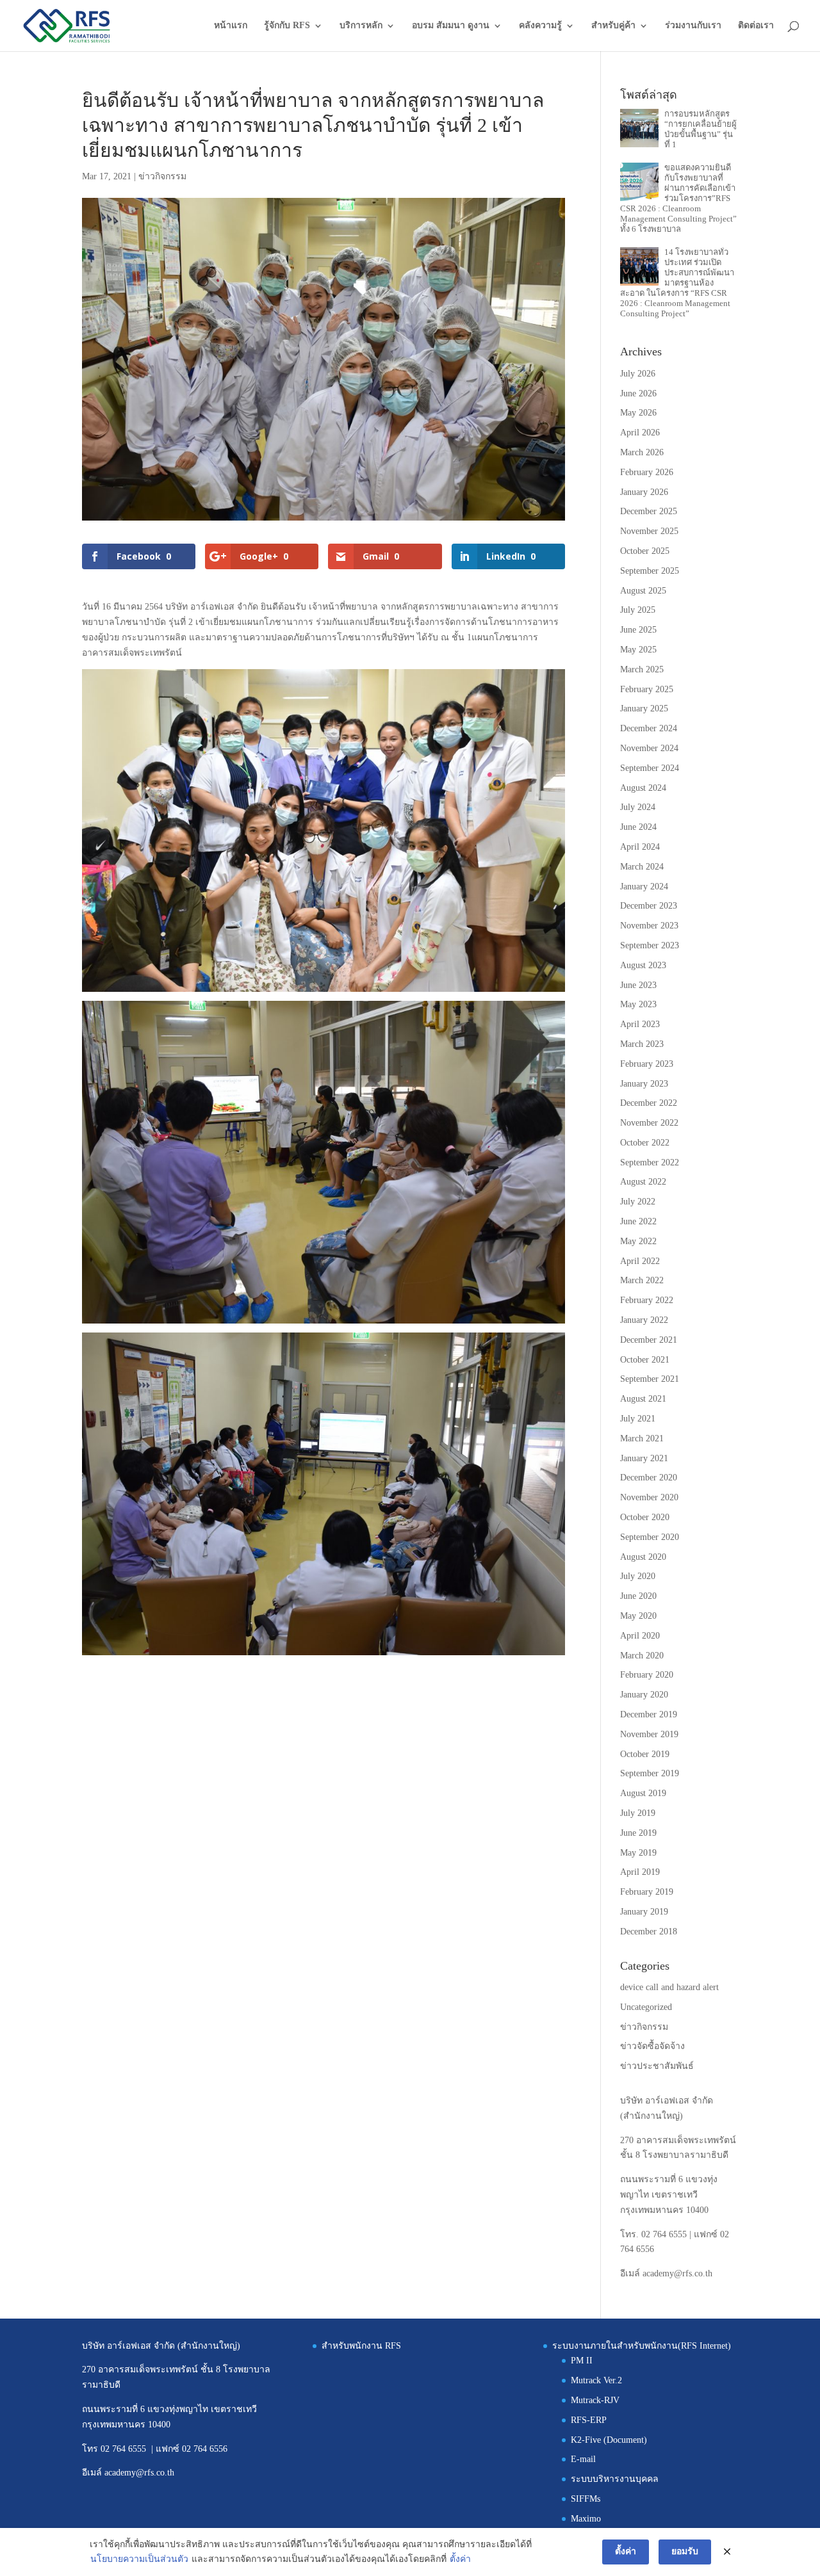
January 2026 (644, 492)
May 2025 (638, 650)
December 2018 (649, 1932)
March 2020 (642, 1656)
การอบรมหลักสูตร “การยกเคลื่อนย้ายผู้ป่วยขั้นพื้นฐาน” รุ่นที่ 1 (701, 129)
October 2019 (645, 1754)
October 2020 (645, 1517)
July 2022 (638, 1202)
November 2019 (649, 1734)
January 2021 (644, 1458)
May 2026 (638, 413)
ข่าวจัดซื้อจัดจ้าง (652, 2046)
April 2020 (640, 1636)
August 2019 (643, 1793)
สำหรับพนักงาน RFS (361, 2346)
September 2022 (650, 1162)
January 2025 (644, 709)
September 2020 (650, 1537)
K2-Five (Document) (609, 2440)
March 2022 (642, 1280)
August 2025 (643, 591)
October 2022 (645, 1143)
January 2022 (644, 1320)
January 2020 (644, 1695)
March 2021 (642, 1438)
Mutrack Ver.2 (596, 2380)
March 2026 (642, 452)
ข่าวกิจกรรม (162, 176)
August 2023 (643, 965)
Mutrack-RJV (595, 2400)
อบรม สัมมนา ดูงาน (451, 26)
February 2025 (647, 689)
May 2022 (638, 1241)
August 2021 (643, 1399)
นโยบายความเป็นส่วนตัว (139, 2559)
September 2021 (650, 1379)
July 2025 (638, 610)
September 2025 (650, 571)
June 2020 (638, 1596)
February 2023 (647, 1064)
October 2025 (645, 551)
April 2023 (640, 1024)
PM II (582, 2361)
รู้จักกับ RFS (287, 26)
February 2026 (647, 472)
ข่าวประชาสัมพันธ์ (657, 2066)
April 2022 (640, 1261)
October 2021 (645, 1360)
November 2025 (649, 531)
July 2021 (638, 1419)
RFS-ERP (589, 2420)
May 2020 (638, 1616)
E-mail (583, 2459)
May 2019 (638, 1853)
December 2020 (649, 1478)
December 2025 (649, 511)
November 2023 (649, 926)
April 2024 (640, 847)
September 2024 (650, 768)
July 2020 (638, 1576)
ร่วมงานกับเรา (693, 26)
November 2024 (649, 748)
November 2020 (649, 1497)
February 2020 (647, 1675)
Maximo (586, 2519)
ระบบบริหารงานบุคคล (615, 2479)
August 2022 (643, 1182)
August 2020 (643, 1557)
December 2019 (649, 1714)
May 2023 (638, 1004)
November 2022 (649, 1123)
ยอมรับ (685, 2551)
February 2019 (647, 1892)
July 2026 (638, 374)
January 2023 (644, 1084)
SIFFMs (586, 2499)
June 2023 (638, 985)
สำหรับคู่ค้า (613, 26)
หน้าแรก (231, 26)
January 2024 (644, 887)
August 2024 (643, 788)
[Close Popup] (727, 2552)
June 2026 (638, 393)
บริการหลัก (361, 26)
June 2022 (638, 1221)
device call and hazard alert (669, 1987)
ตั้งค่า (460, 2559)
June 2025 (638, 630)
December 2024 (649, 728)
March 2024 (642, 867)
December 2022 (649, 1103)
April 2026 (640, 433)
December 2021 (649, 1340)
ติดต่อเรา (756, 26)
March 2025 (642, 669)
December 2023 (649, 906)
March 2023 (642, 1044)
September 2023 (650, 945)
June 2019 (638, 1833)
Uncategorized (646, 2007)
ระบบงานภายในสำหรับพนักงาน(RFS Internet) (642, 2346)
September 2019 (650, 1773)
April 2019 (640, 1872)
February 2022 (647, 1300)
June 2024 (638, 827)
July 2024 (638, 807)
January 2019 (644, 1912)
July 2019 (638, 1813)
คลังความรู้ (540, 26)
